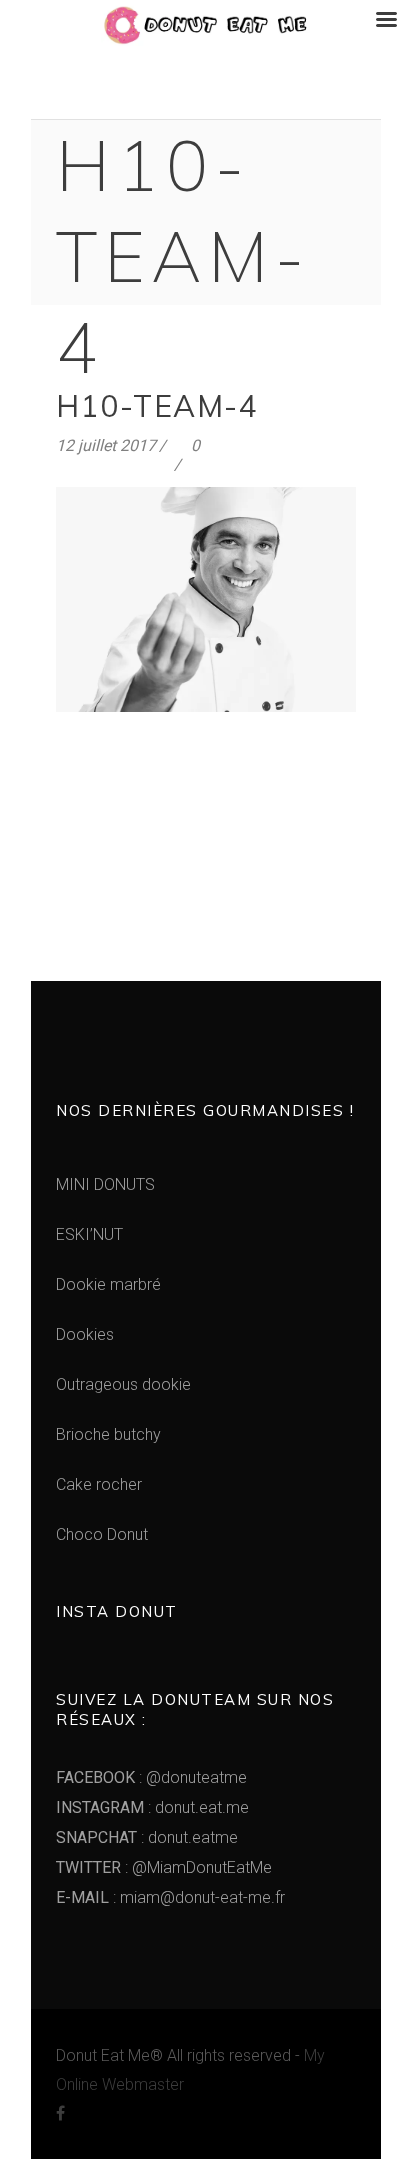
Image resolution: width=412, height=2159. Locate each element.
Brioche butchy (108, 1434)
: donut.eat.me (152, 1807)
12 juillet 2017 (106, 445)
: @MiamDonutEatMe (164, 1867)
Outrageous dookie (123, 1384)
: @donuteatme (151, 1777)
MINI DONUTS (105, 1184)
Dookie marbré (108, 1284)
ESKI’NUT (89, 1234)
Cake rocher (99, 1484)
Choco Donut (102, 1534)
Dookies (85, 1334)
